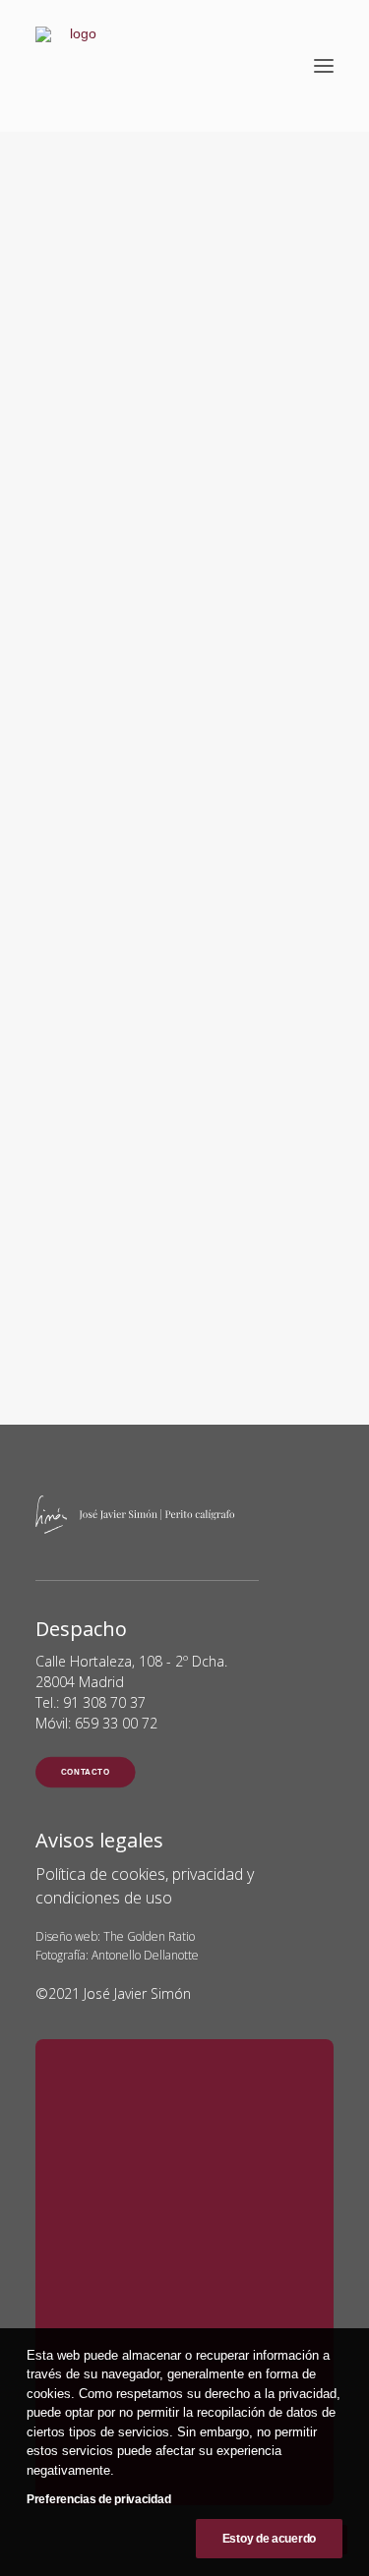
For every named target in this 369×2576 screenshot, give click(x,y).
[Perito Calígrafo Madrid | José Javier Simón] (75, 66)
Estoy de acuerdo (269, 2539)
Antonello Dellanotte (145, 1955)
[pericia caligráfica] (184, 811)
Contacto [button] (86, 1772)
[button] (324, 66)
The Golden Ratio (149, 1936)
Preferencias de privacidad (98, 2499)
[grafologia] (184, 935)
